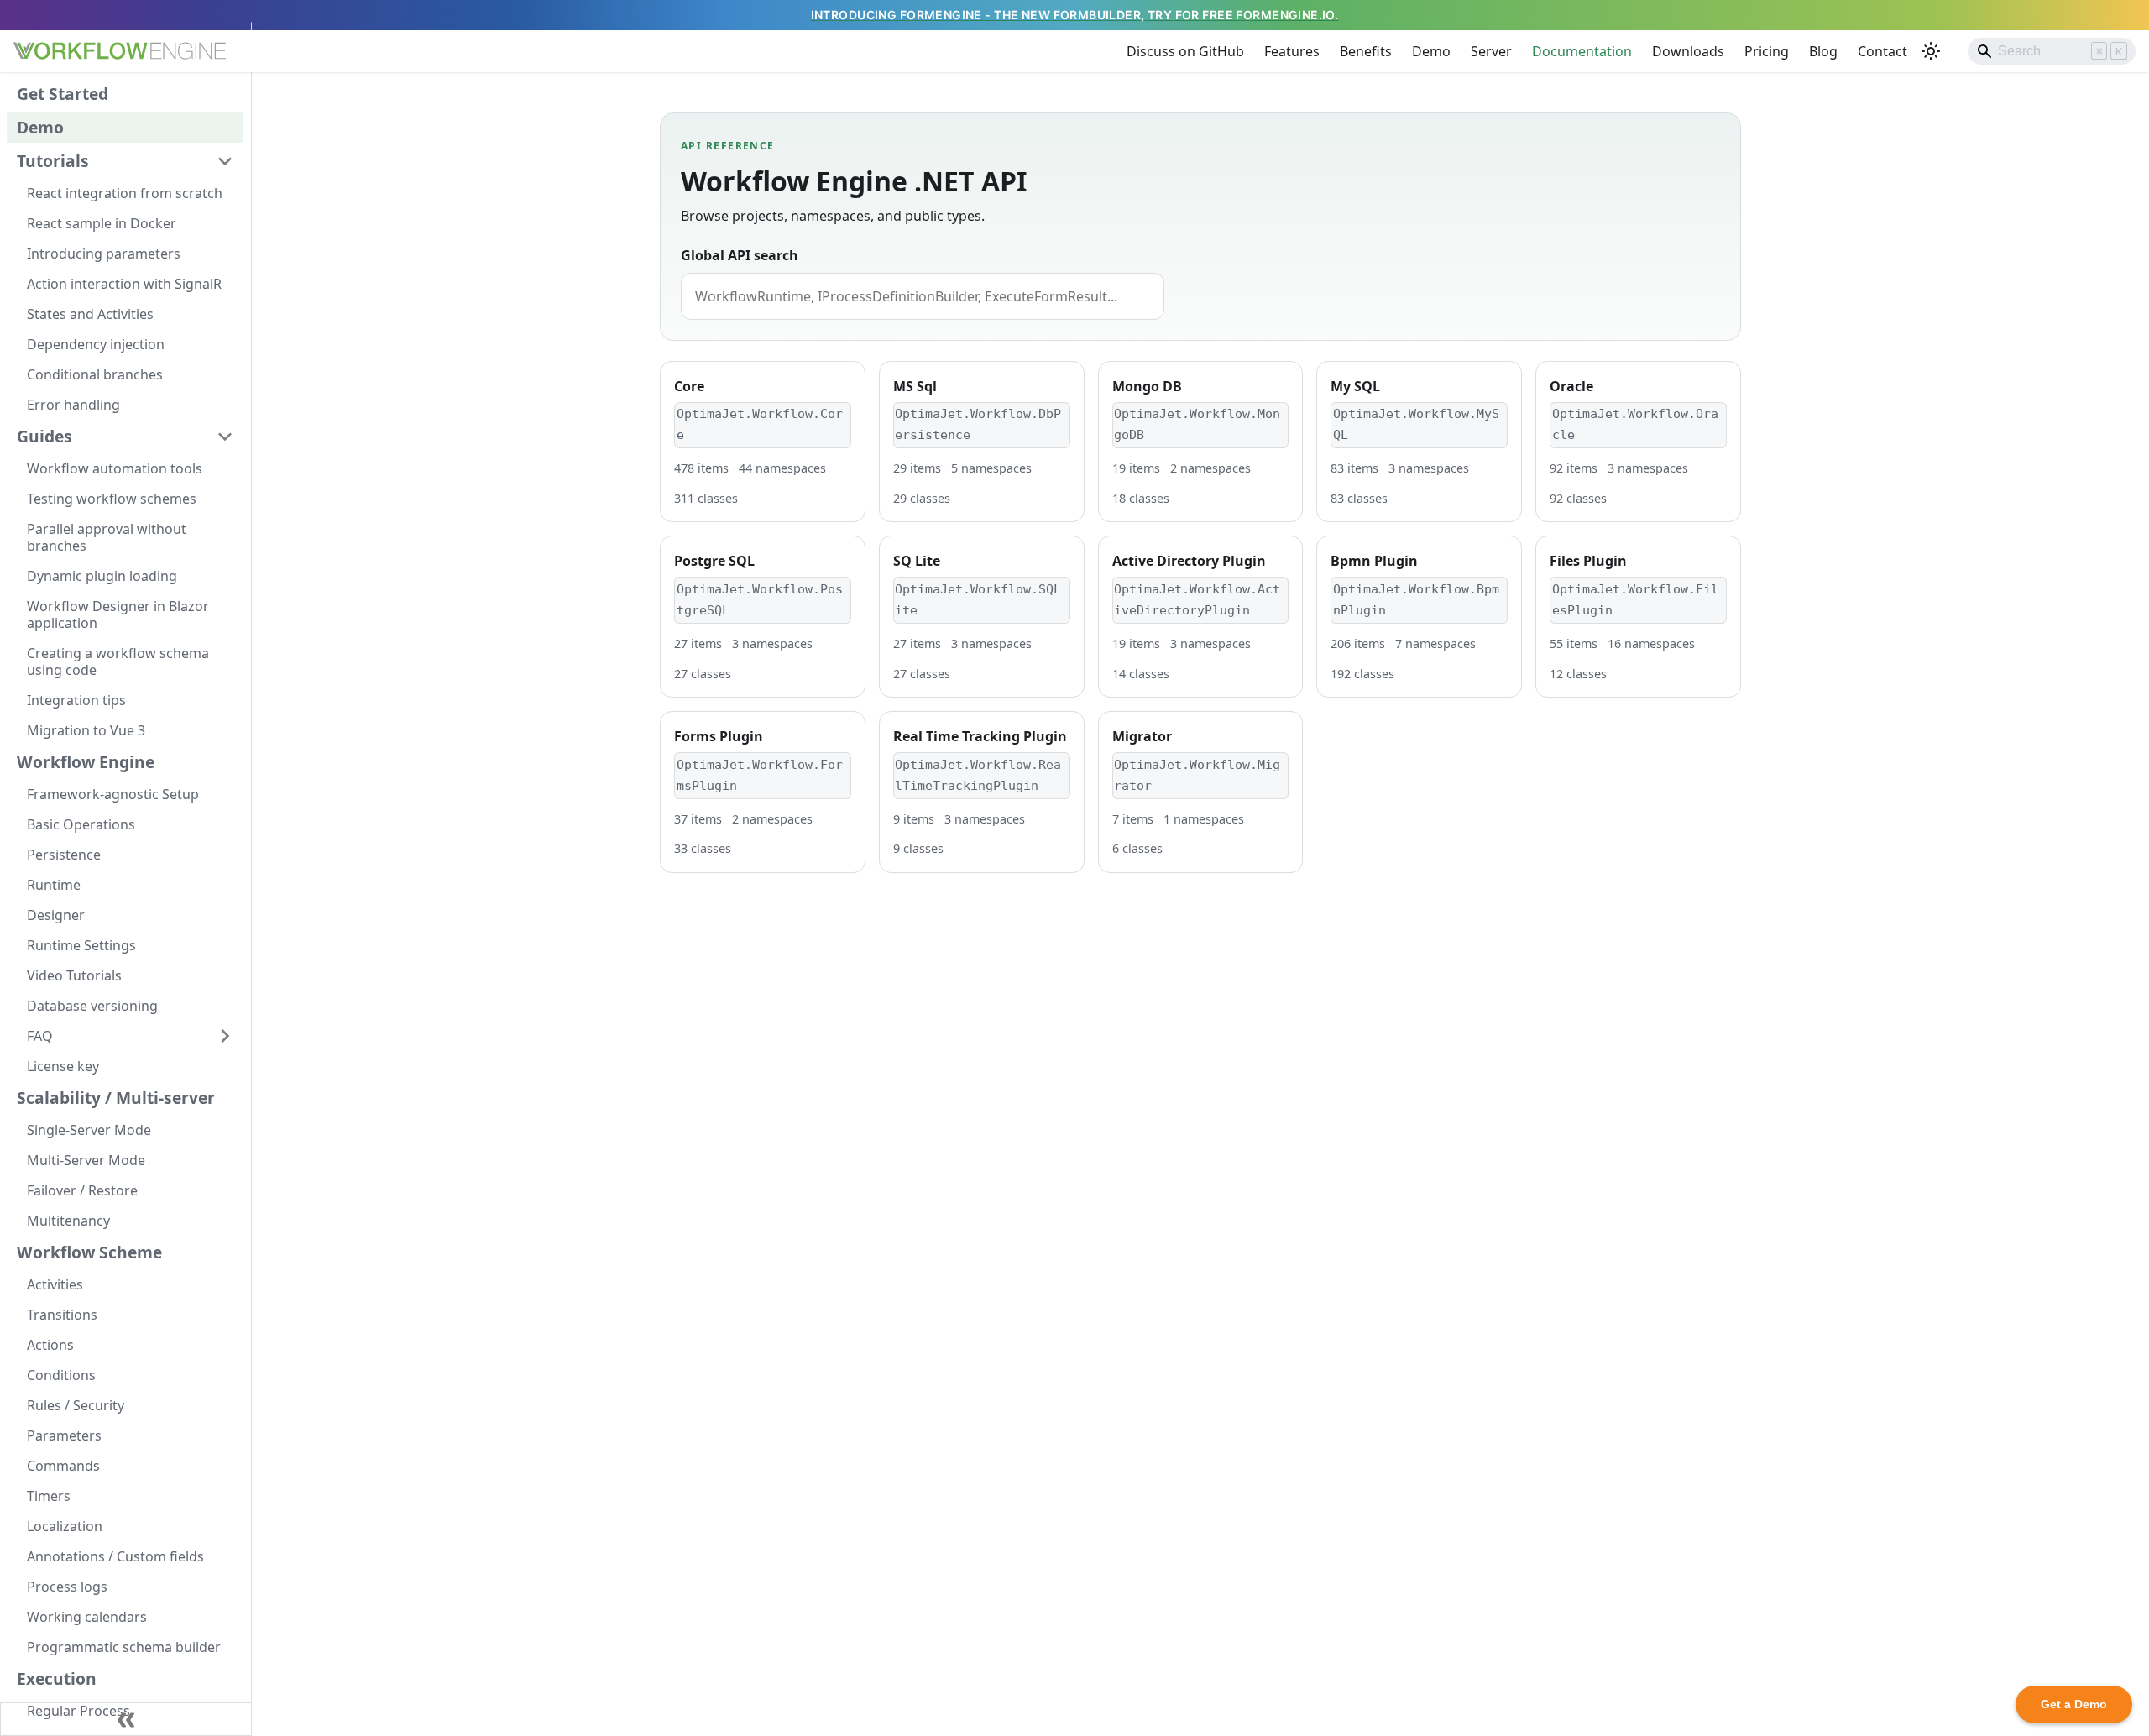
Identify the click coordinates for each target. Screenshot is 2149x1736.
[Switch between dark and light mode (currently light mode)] (1931, 51)
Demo (1431, 51)
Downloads (1688, 51)
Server (1491, 51)
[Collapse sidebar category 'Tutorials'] (225, 161)
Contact (1882, 51)
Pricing (1767, 51)
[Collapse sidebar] (126, 1719)
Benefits (1366, 51)
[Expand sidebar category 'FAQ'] (225, 1036)
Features (1292, 51)
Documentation (1582, 51)
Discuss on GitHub (1185, 51)
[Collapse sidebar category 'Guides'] (225, 437)
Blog (1823, 51)
